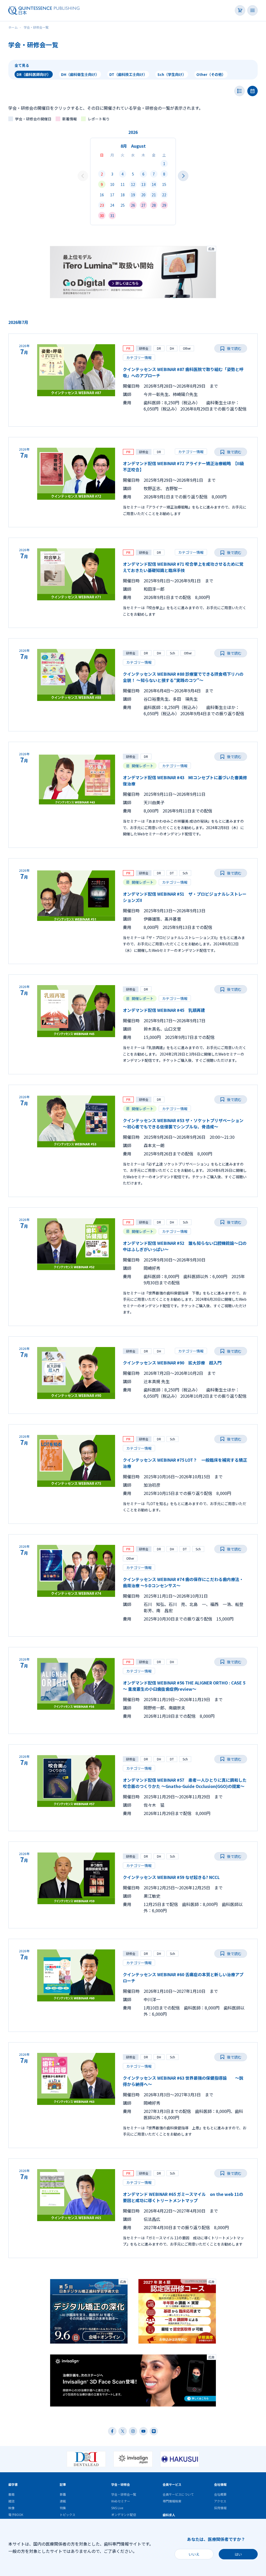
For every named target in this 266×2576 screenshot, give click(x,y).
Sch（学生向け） (172, 74)
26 (133, 205)
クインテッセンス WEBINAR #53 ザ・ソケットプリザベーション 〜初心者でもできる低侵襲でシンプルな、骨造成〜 (183, 1123)
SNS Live (117, 2508)
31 (112, 216)
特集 (63, 2508)
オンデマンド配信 (124, 2515)
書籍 (11, 2494)
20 (143, 195)
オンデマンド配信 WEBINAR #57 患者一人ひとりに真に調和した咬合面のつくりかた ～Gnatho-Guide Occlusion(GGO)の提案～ (185, 1783)
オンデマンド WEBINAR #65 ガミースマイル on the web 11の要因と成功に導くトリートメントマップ (183, 2197)
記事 (63, 2484)
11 (123, 184)
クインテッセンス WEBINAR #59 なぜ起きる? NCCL (171, 1877)
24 (112, 205)
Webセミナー (121, 2501)
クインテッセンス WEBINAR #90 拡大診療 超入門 (172, 1363)
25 (123, 205)
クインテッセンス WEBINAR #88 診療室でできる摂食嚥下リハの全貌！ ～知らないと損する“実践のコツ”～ (183, 677)
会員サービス (172, 2484)
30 (102, 216)
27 (143, 205)
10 (112, 184)
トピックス (68, 2515)
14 (154, 184)
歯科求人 (169, 2515)
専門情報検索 (172, 2501)
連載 (63, 2501)
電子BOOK (16, 2515)
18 (123, 195)
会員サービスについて (178, 2494)
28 (154, 205)
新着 (63, 2494)
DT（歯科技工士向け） (128, 74)
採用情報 (220, 2508)
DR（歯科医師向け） (34, 74)
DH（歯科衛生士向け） (80, 74)
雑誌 (11, 2501)
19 (133, 195)
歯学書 (13, 2484)
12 (133, 184)
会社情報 (220, 2484)
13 (143, 184)
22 (164, 195)
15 (164, 184)
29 (164, 205)
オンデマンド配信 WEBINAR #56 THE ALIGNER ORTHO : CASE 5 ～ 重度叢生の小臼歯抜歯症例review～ (184, 1686)
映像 (11, 2508)
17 (112, 195)
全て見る (22, 65)
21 (154, 195)
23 (102, 205)
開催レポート (143, 766)
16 (102, 195)
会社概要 (220, 2494)
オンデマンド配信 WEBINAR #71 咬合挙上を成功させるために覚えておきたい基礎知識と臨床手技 (183, 567)
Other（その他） (211, 74)
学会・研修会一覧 (124, 2494)
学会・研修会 (121, 2484)
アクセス (220, 2501)
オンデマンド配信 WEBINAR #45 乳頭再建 (166, 1010)
